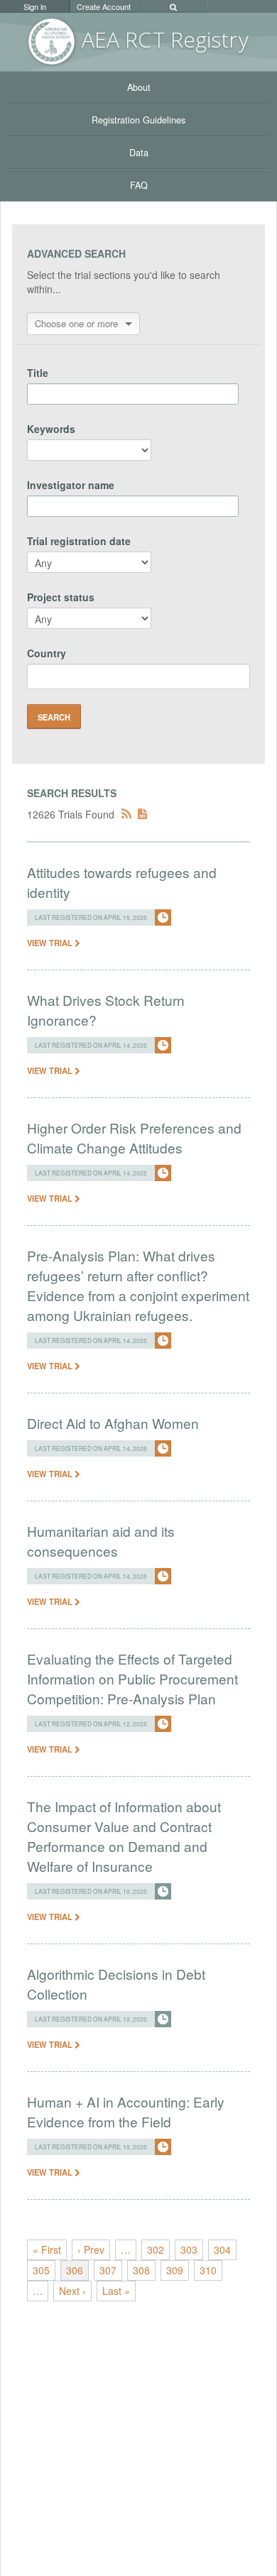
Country (47, 653)
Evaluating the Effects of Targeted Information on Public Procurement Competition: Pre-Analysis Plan (132, 1678)
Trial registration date (79, 541)
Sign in (35, 6)
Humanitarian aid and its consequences (101, 1541)
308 (141, 2270)
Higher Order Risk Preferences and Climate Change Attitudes (134, 1138)
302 (156, 2249)
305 (41, 2270)
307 (108, 2270)
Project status (61, 597)
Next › (72, 2291)
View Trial (51, 943)
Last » (116, 2291)
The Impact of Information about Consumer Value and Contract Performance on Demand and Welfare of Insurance (124, 1836)
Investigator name (71, 485)
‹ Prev (91, 2249)
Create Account (104, 6)
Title (38, 373)
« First (47, 2249)
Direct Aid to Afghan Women (113, 1423)
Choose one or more (76, 323)
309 (175, 2270)
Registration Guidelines (138, 120)
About (139, 87)
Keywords (51, 429)
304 (222, 2249)
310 (208, 2270)
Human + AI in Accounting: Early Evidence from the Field (126, 2111)
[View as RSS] (126, 814)
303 (189, 2249)
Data (139, 153)
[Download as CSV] (142, 814)
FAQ (139, 185)
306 (75, 2270)
